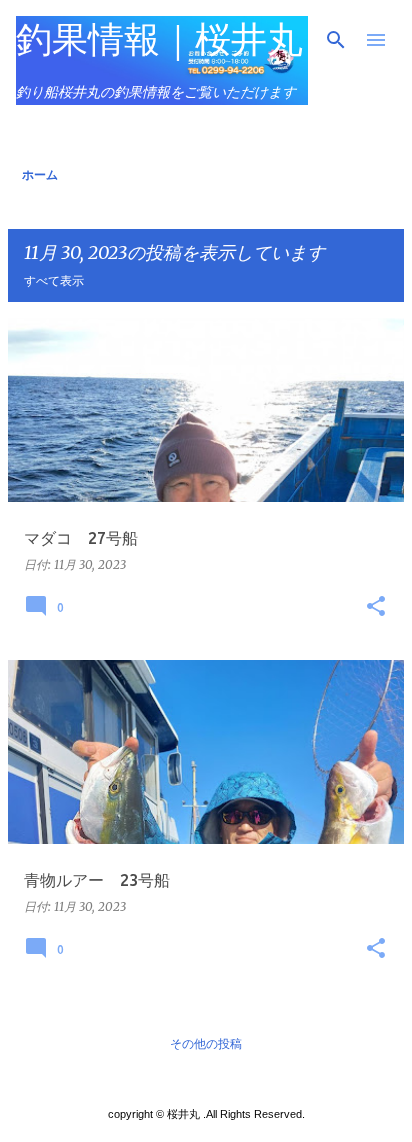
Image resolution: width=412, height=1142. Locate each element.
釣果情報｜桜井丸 (159, 38)
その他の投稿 (206, 1043)
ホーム (40, 174)
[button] (376, 607)
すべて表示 (54, 280)
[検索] (336, 40)
